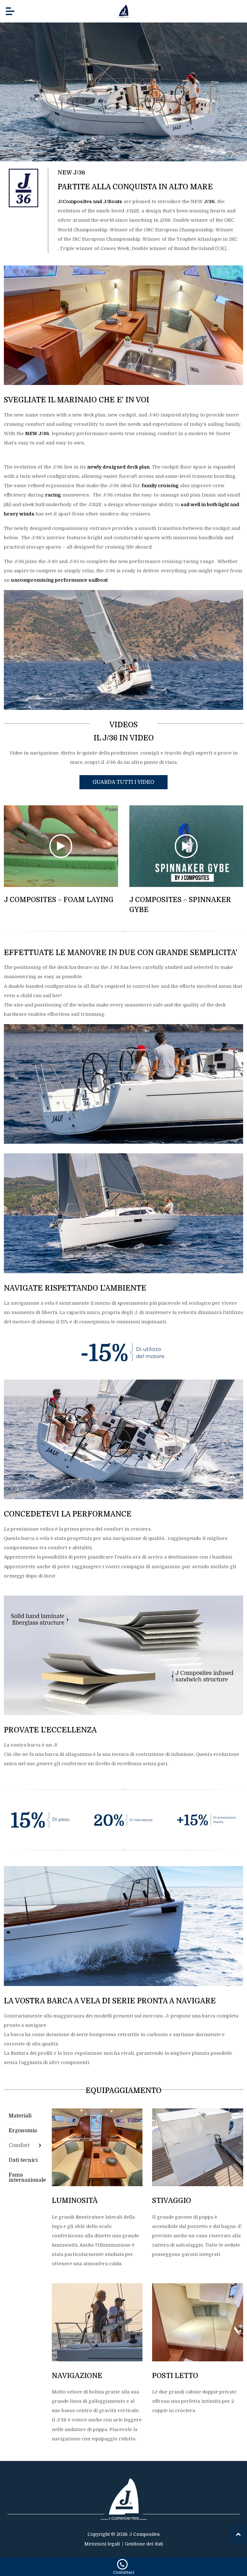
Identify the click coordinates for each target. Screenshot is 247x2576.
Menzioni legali (102, 2544)
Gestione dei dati (144, 2544)
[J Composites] (123, 11)
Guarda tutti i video (123, 782)
